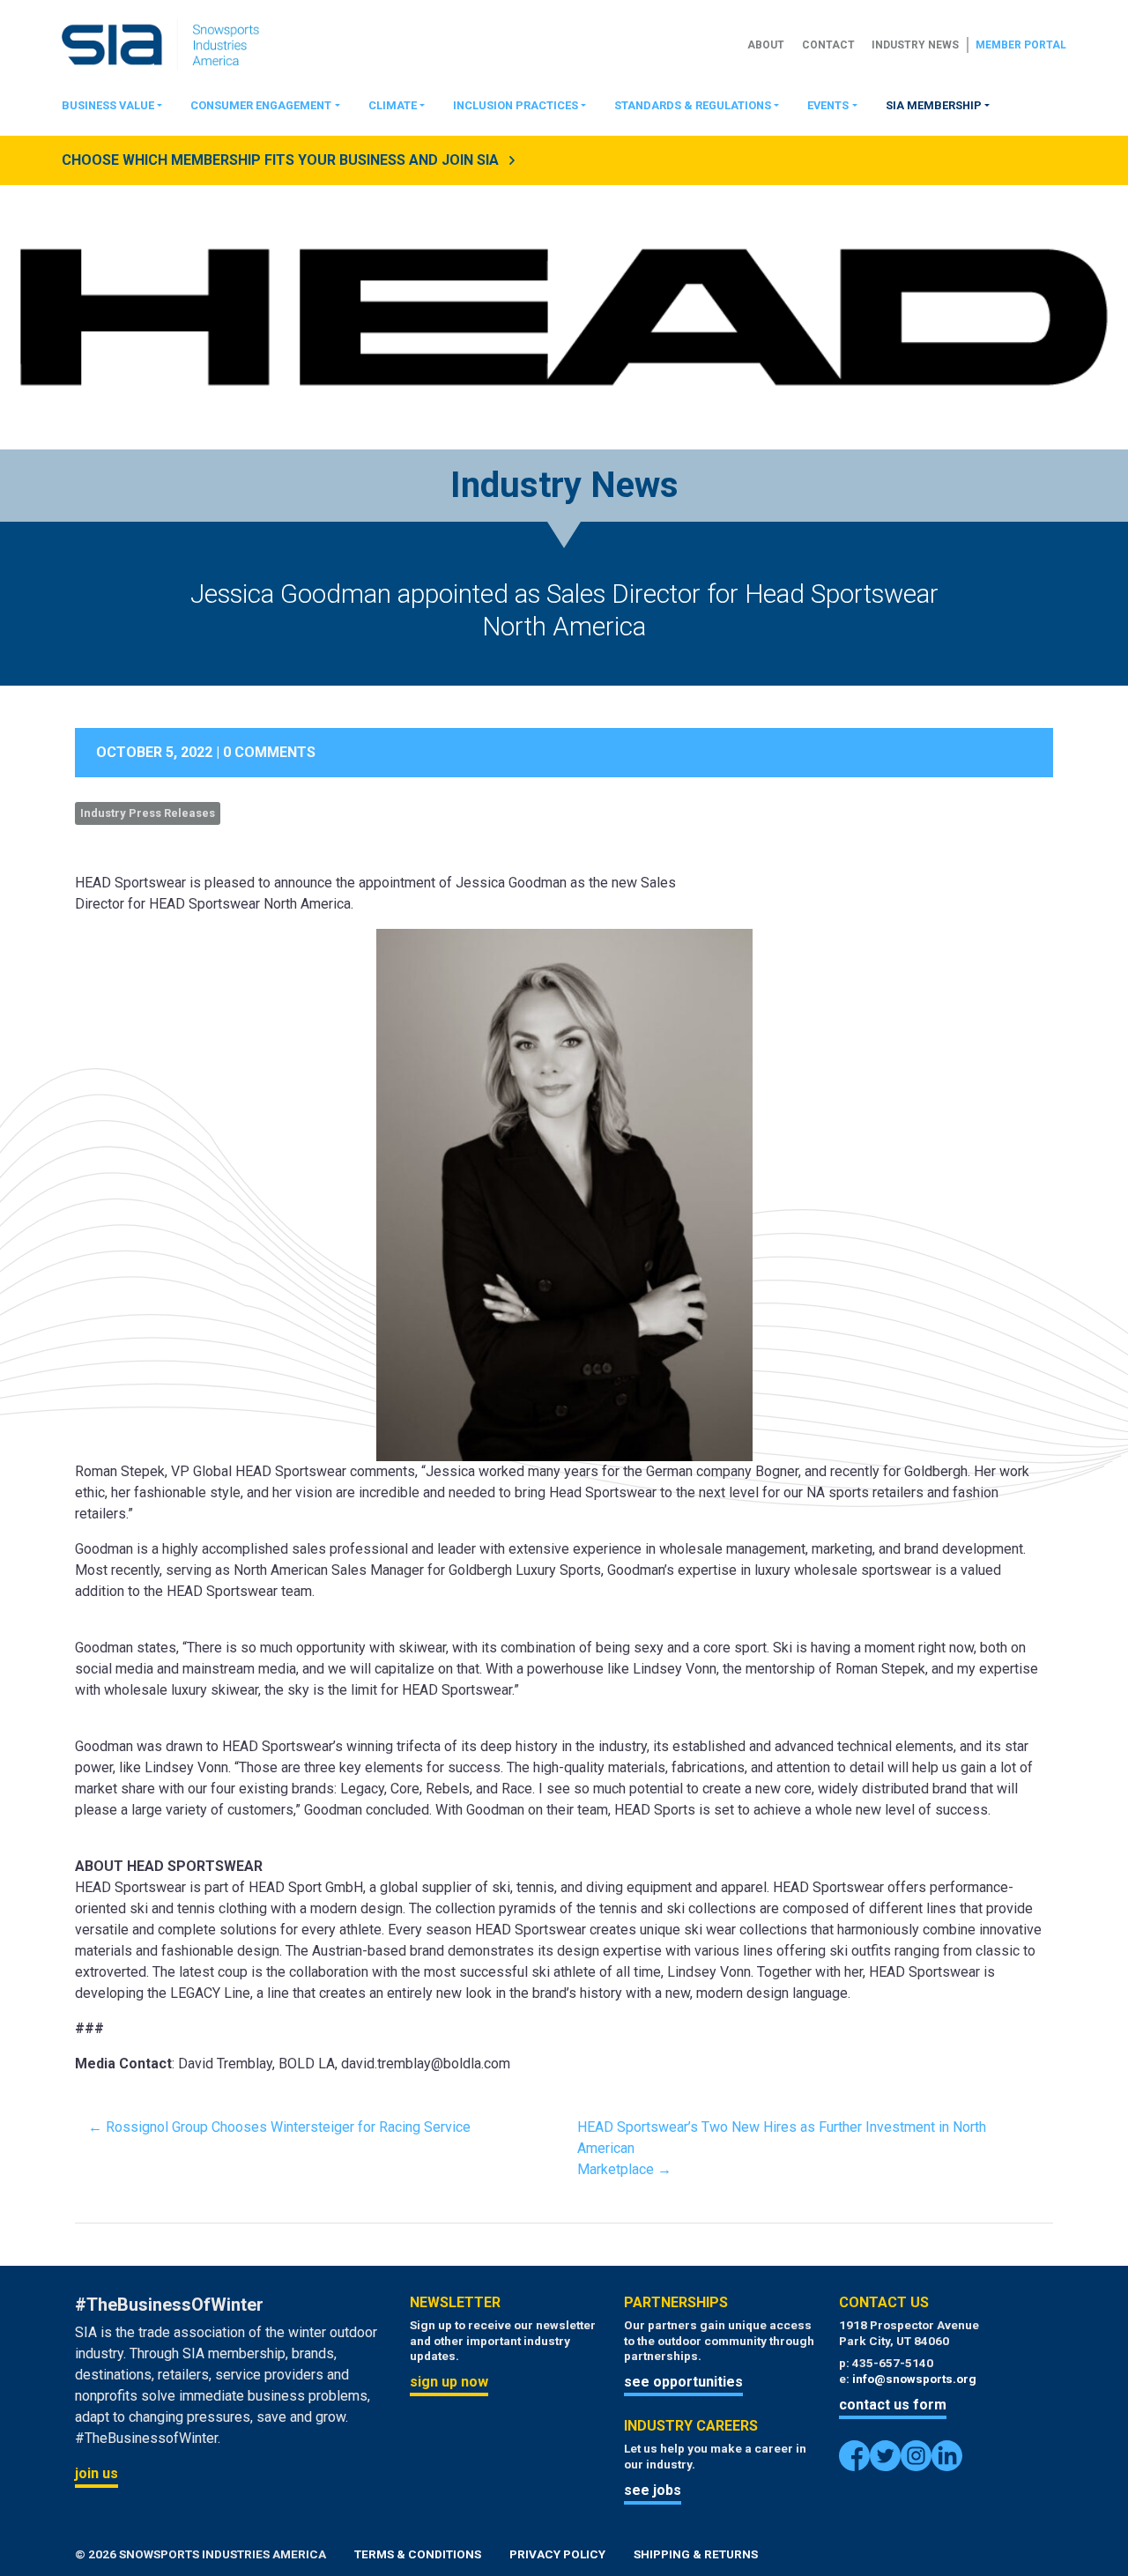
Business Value (108, 105)
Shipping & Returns (696, 2554)
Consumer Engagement (261, 105)
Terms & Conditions (418, 2554)
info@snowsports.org (914, 2379)
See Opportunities (683, 2382)
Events (828, 105)
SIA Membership (934, 105)
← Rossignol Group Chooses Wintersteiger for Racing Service (279, 2127)
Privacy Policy (557, 2554)
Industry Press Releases (148, 813)
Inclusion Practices (516, 105)
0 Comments (269, 752)
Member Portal (1021, 45)
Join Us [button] (96, 2473)
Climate (393, 105)
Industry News (915, 45)
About (766, 45)
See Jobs (653, 2490)
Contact (828, 45)
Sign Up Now (449, 2382)
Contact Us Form (893, 2405)
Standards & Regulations (693, 105)
